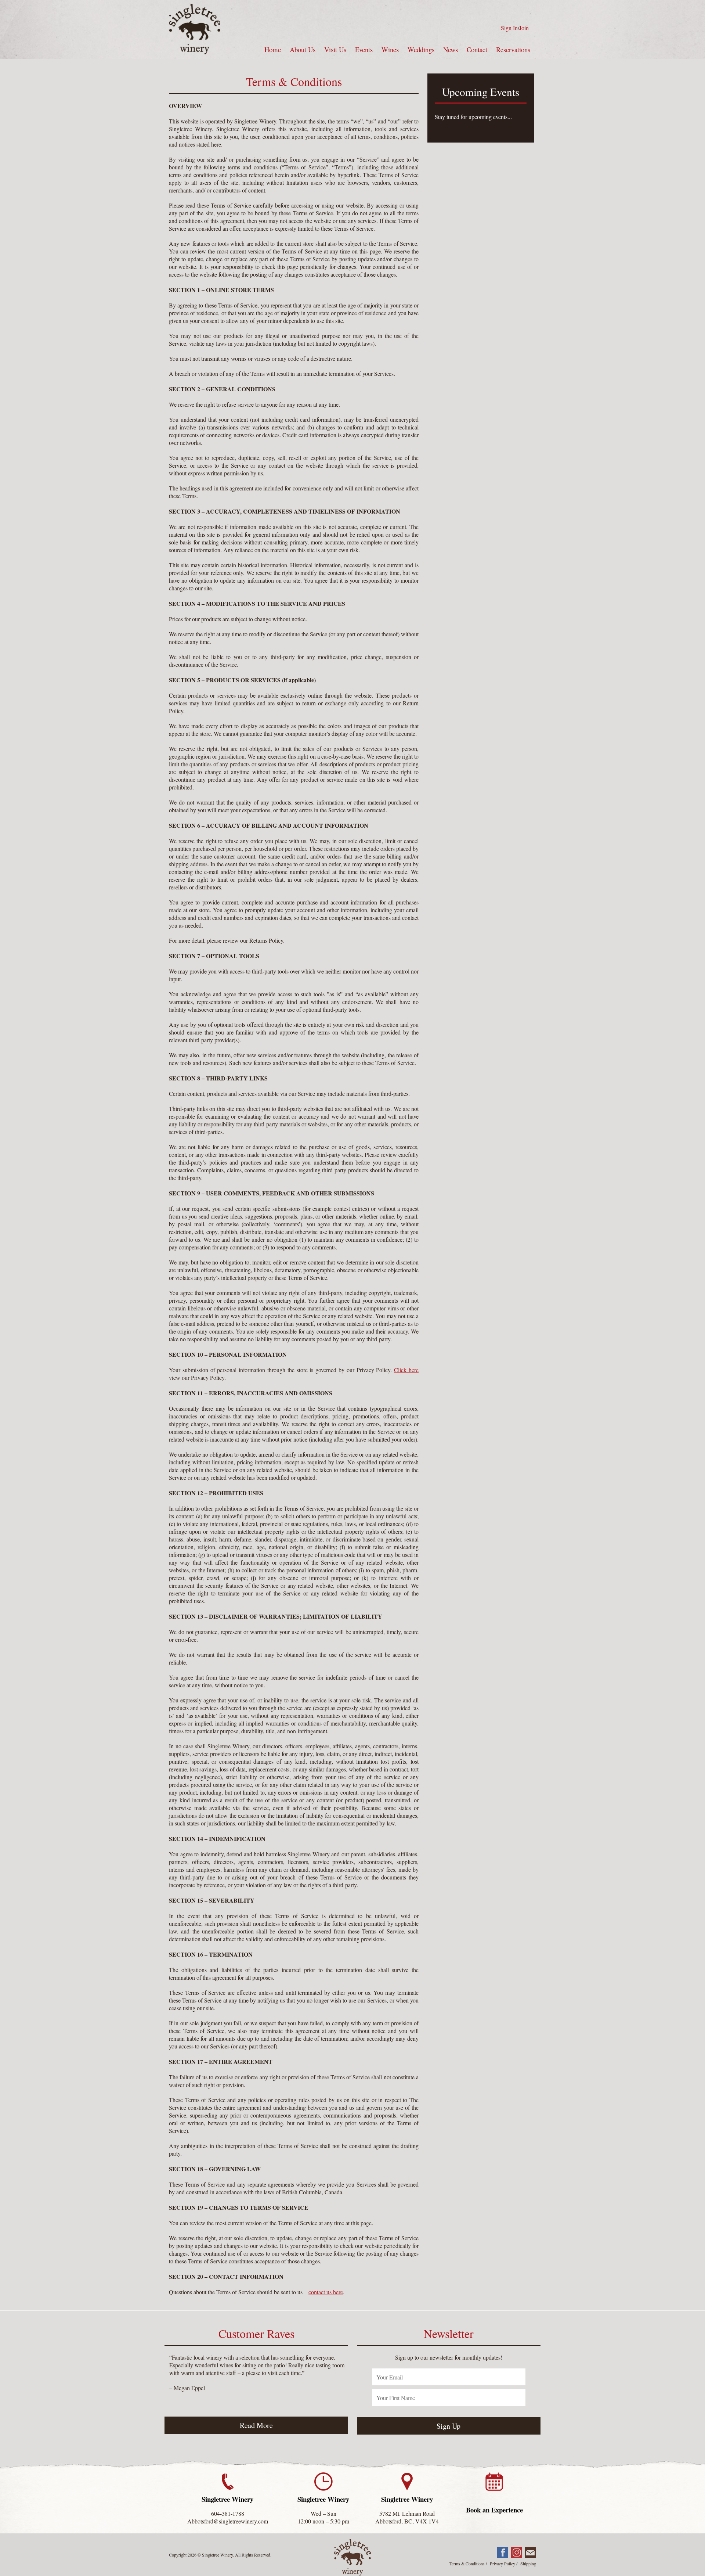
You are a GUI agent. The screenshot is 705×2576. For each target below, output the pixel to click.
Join (524, 28)
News (451, 49)
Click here (406, 1370)
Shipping (528, 2564)
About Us (303, 49)
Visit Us (335, 49)
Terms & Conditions (467, 2564)
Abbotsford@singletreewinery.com (228, 2521)
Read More (256, 2425)
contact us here (326, 2292)
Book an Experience (494, 2510)
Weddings (421, 49)
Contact (477, 49)
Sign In (509, 28)
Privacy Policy (502, 2564)
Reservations (513, 49)
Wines (390, 49)
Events (364, 49)
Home (273, 49)
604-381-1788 (228, 2513)
